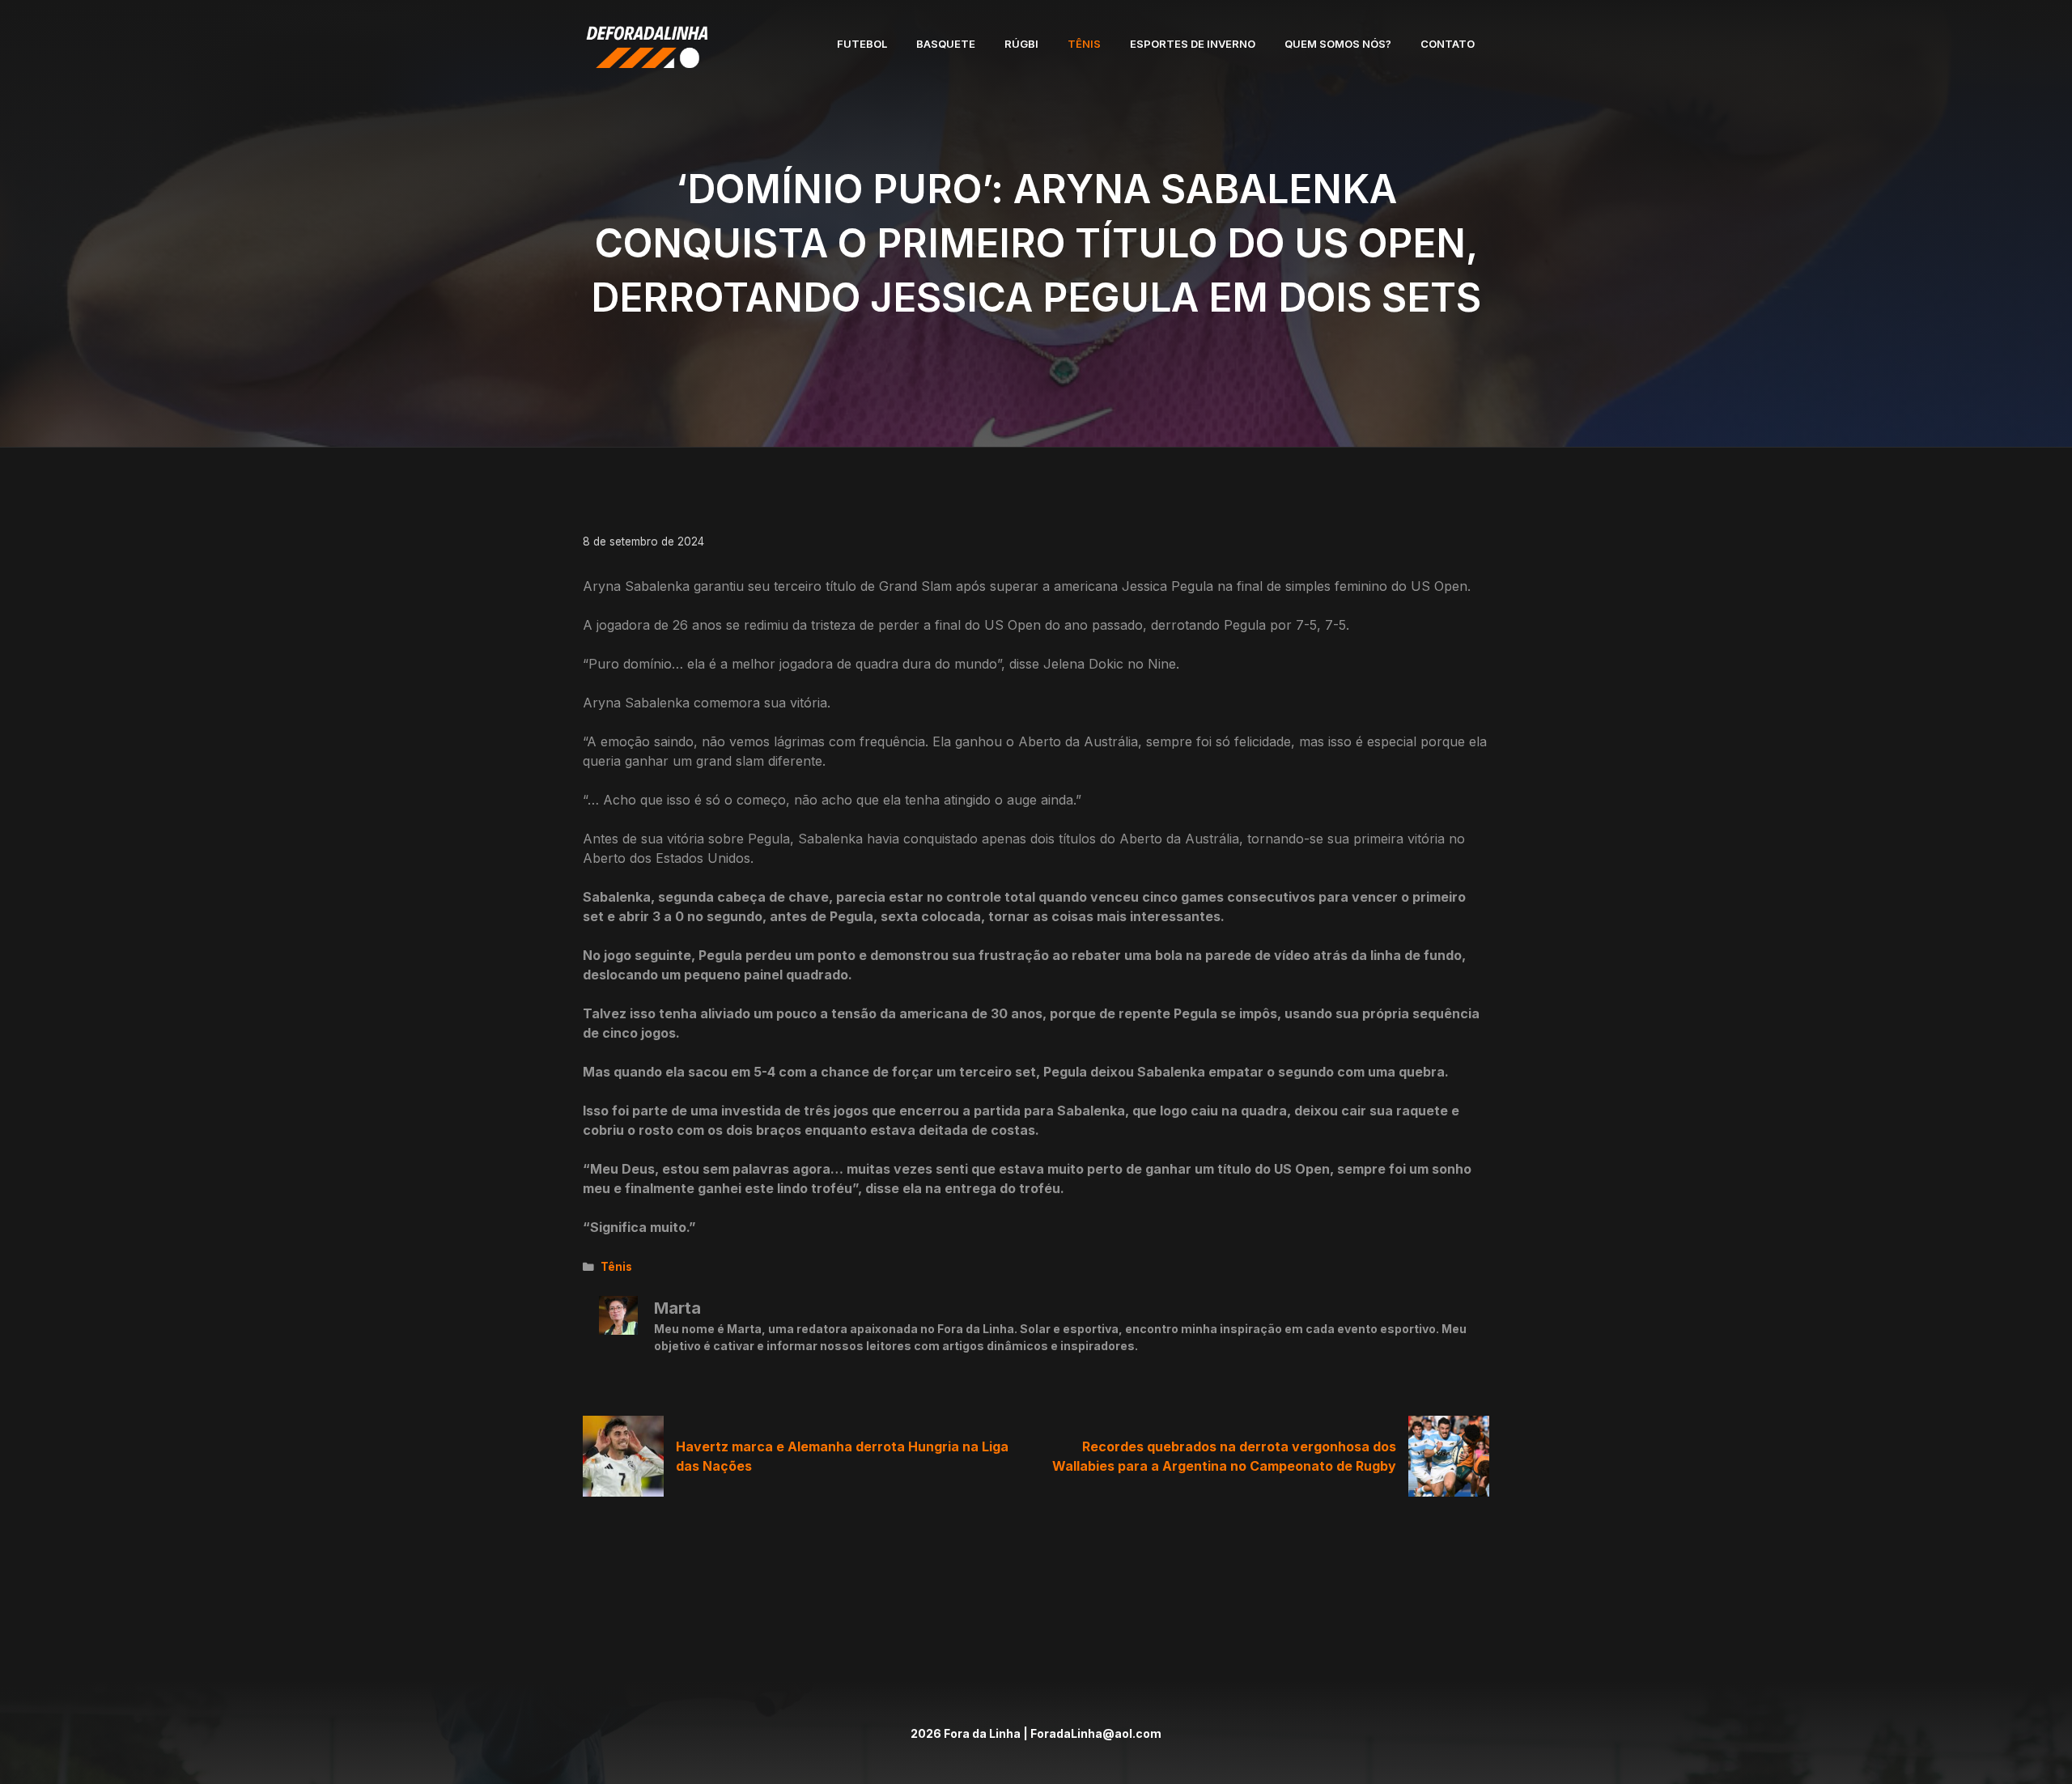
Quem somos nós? (1338, 44)
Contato (1448, 44)
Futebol (862, 44)
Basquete (946, 44)
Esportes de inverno (1193, 44)
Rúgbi (1021, 44)
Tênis (1084, 44)
